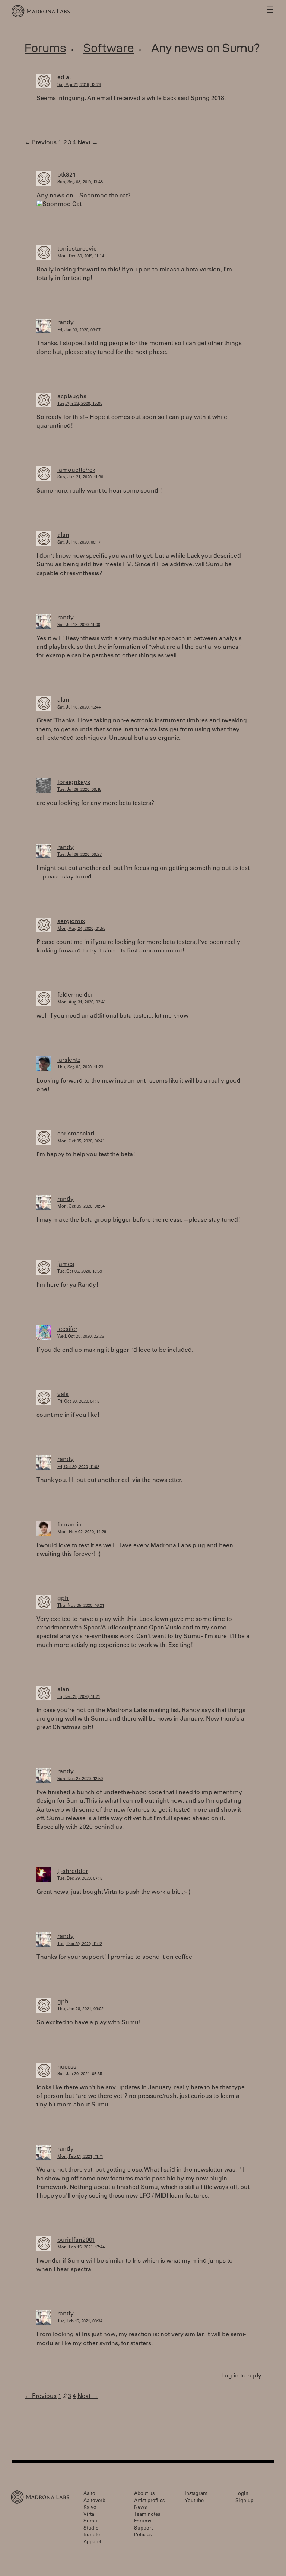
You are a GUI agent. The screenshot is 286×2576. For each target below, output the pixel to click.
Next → (88, 143)
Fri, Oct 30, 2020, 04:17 (79, 1402)
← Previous (41, 143)
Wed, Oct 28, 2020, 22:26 (81, 1337)
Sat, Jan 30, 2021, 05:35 (80, 2074)
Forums (45, 48)
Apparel (92, 2542)
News (140, 2508)
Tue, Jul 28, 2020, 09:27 (80, 855)
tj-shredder (73, 1871)
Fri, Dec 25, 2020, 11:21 (79, 1697)
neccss (67, 2067)
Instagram (196, 2494)
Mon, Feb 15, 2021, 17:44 (81, 2248)
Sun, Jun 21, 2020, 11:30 (80, 478)
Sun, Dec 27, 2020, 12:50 (80, 1779)
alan (63, 535)
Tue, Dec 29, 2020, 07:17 (80, 1879)
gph (63, 1599)
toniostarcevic (77, 249)
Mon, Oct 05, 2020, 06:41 (81, 1142)
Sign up (244, 2501)
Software (109, 48)
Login (242, 2494)
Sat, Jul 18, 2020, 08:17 (79, 543)
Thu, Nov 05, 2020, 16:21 (81, 1606)
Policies (143, 2535)
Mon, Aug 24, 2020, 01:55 (81, 929)
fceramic (69, 1525)
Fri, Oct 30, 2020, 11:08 (78, 1467)
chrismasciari (76, 1134)
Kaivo (90, 2508)
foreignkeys (74, 783)
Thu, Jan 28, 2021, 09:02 (80, 2009)
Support (143, 2529)
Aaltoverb (94, 2501)
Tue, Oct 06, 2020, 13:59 (80, 1272)
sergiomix (71, 922)
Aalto (89, 2494)
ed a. (64, 78)
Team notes (147, 2515)
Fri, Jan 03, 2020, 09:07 (79, 330)
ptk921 (67, 175)
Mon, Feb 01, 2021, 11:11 (80, 2157)
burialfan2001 (76, 2240)
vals (63, 1395)
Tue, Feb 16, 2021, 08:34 (80, 2322)
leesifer (67, 1329)
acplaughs (72, 397)
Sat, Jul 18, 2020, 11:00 (79, 625)
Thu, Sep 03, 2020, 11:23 (80, 1068)
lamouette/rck (76, 470)
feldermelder (75, 995)
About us (144, 2494)
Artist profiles (149, 2501)
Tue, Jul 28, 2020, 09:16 (79, 790)
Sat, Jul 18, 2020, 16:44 (79, 708)
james (66, 1264)
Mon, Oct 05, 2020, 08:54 (81, 1207)
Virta (89, 2515)
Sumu (90, 2522)
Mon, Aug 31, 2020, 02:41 (82, 1002)
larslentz (69, 1060)
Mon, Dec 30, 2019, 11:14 (81, 256)
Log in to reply (241, 2376)
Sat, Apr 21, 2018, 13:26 (79, 85)
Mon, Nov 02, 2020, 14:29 (82, 1532)
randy (66, 323)
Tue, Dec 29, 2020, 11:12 (80, 1944)
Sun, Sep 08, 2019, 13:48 (80, 182)
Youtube (194, 2501)
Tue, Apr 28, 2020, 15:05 (80, 404)
